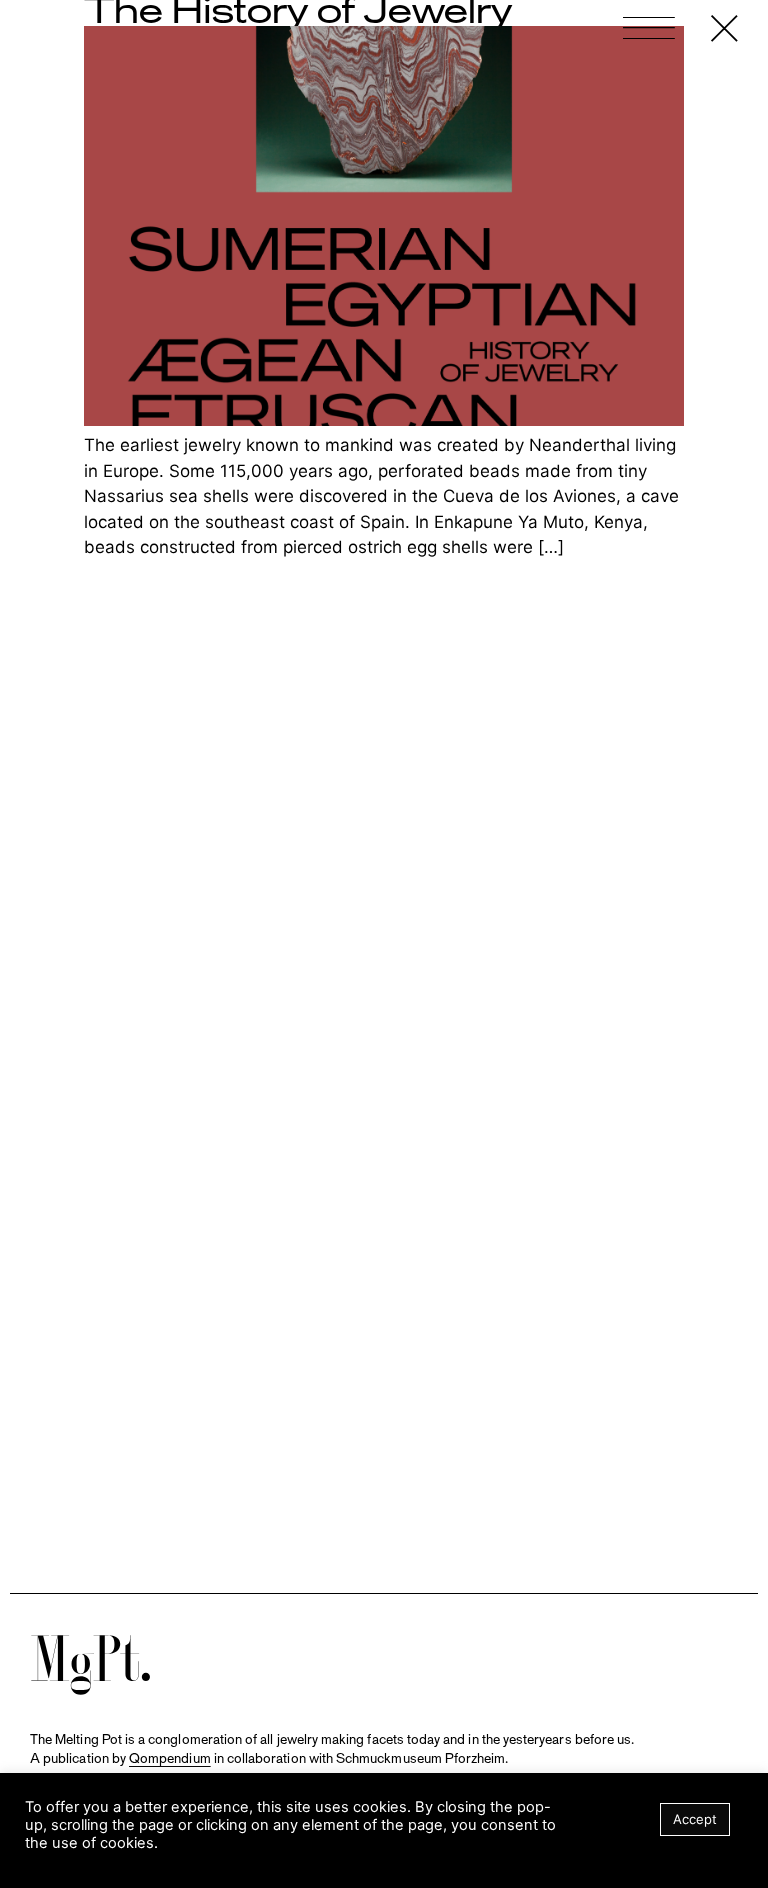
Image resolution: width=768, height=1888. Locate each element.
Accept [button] (695, 1819)
